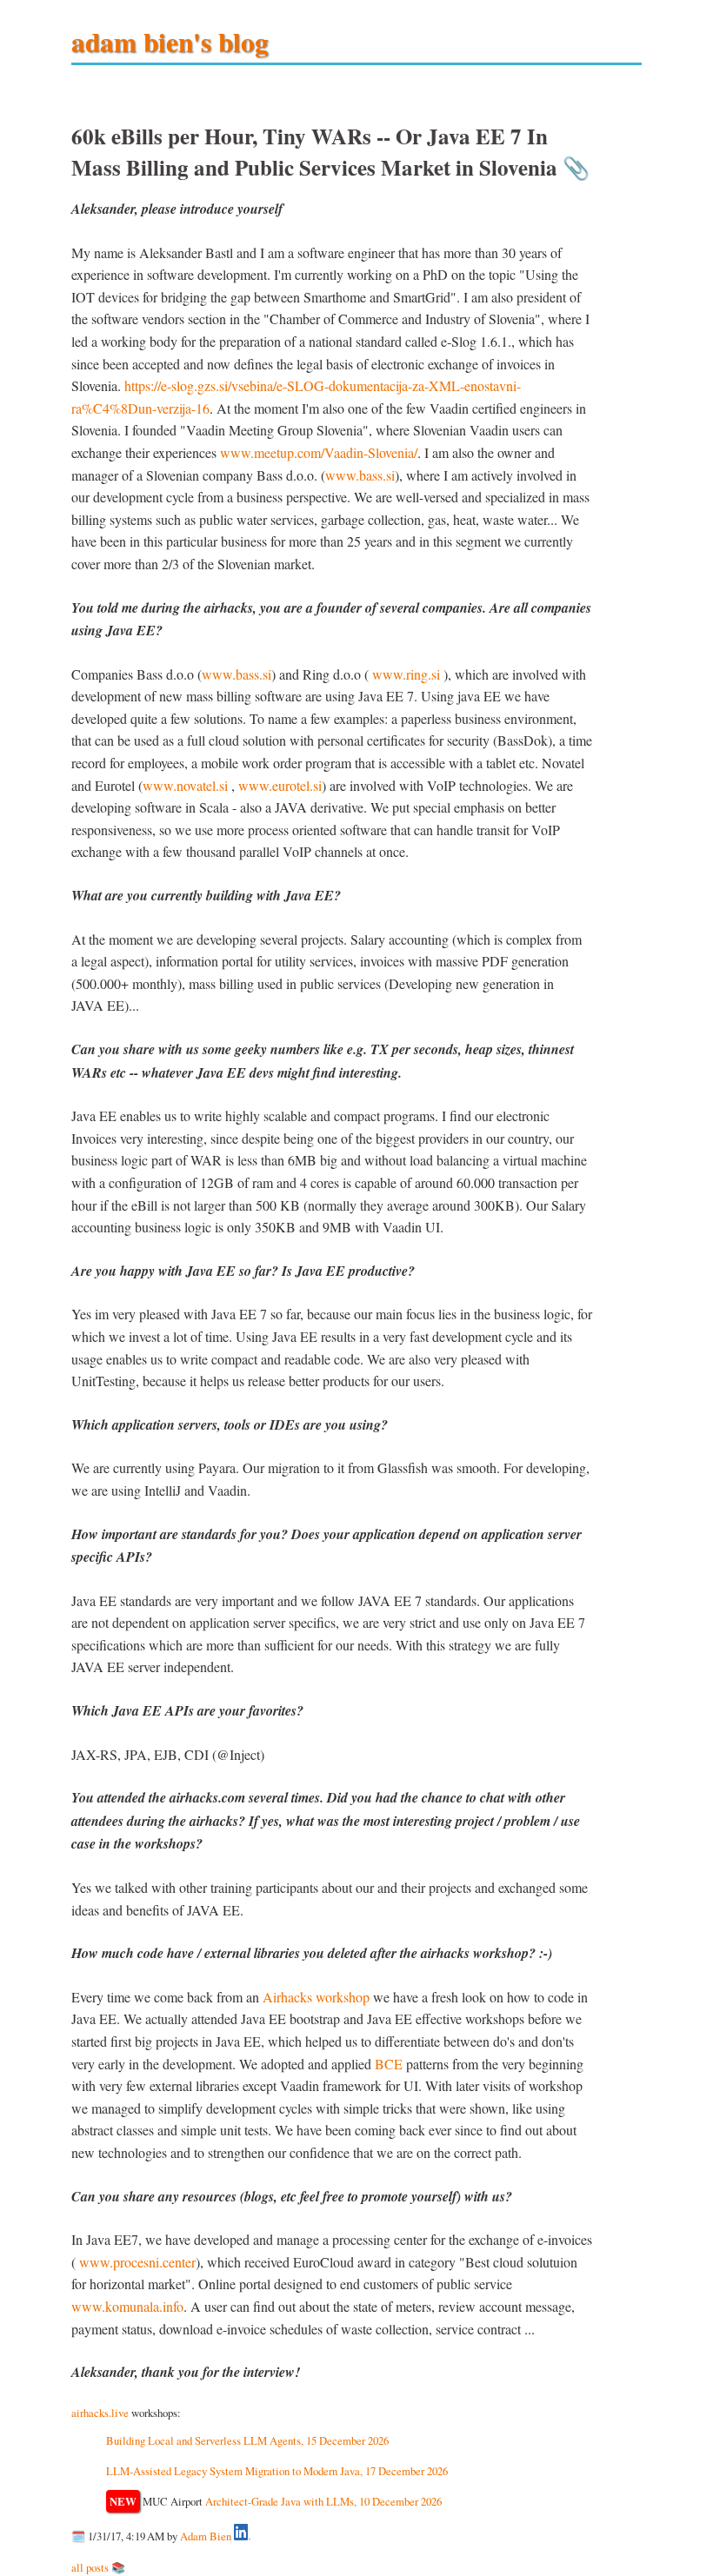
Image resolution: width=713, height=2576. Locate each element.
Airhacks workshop (316, 1997)
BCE (389, 2064)
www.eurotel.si (280, 785)
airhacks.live (100, 2413)
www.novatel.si (185, 785)
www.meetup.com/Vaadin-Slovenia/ (319, 452)
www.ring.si (406, 674)
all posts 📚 (98, 2567)
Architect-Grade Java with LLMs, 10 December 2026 (323, 2501)
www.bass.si (360, 475)
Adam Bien (206, 2536)
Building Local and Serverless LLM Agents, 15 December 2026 (247, 2440)
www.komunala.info (127, 2306)
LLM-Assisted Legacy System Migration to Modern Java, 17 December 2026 (277, 2471)
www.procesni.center (137, 2262)
